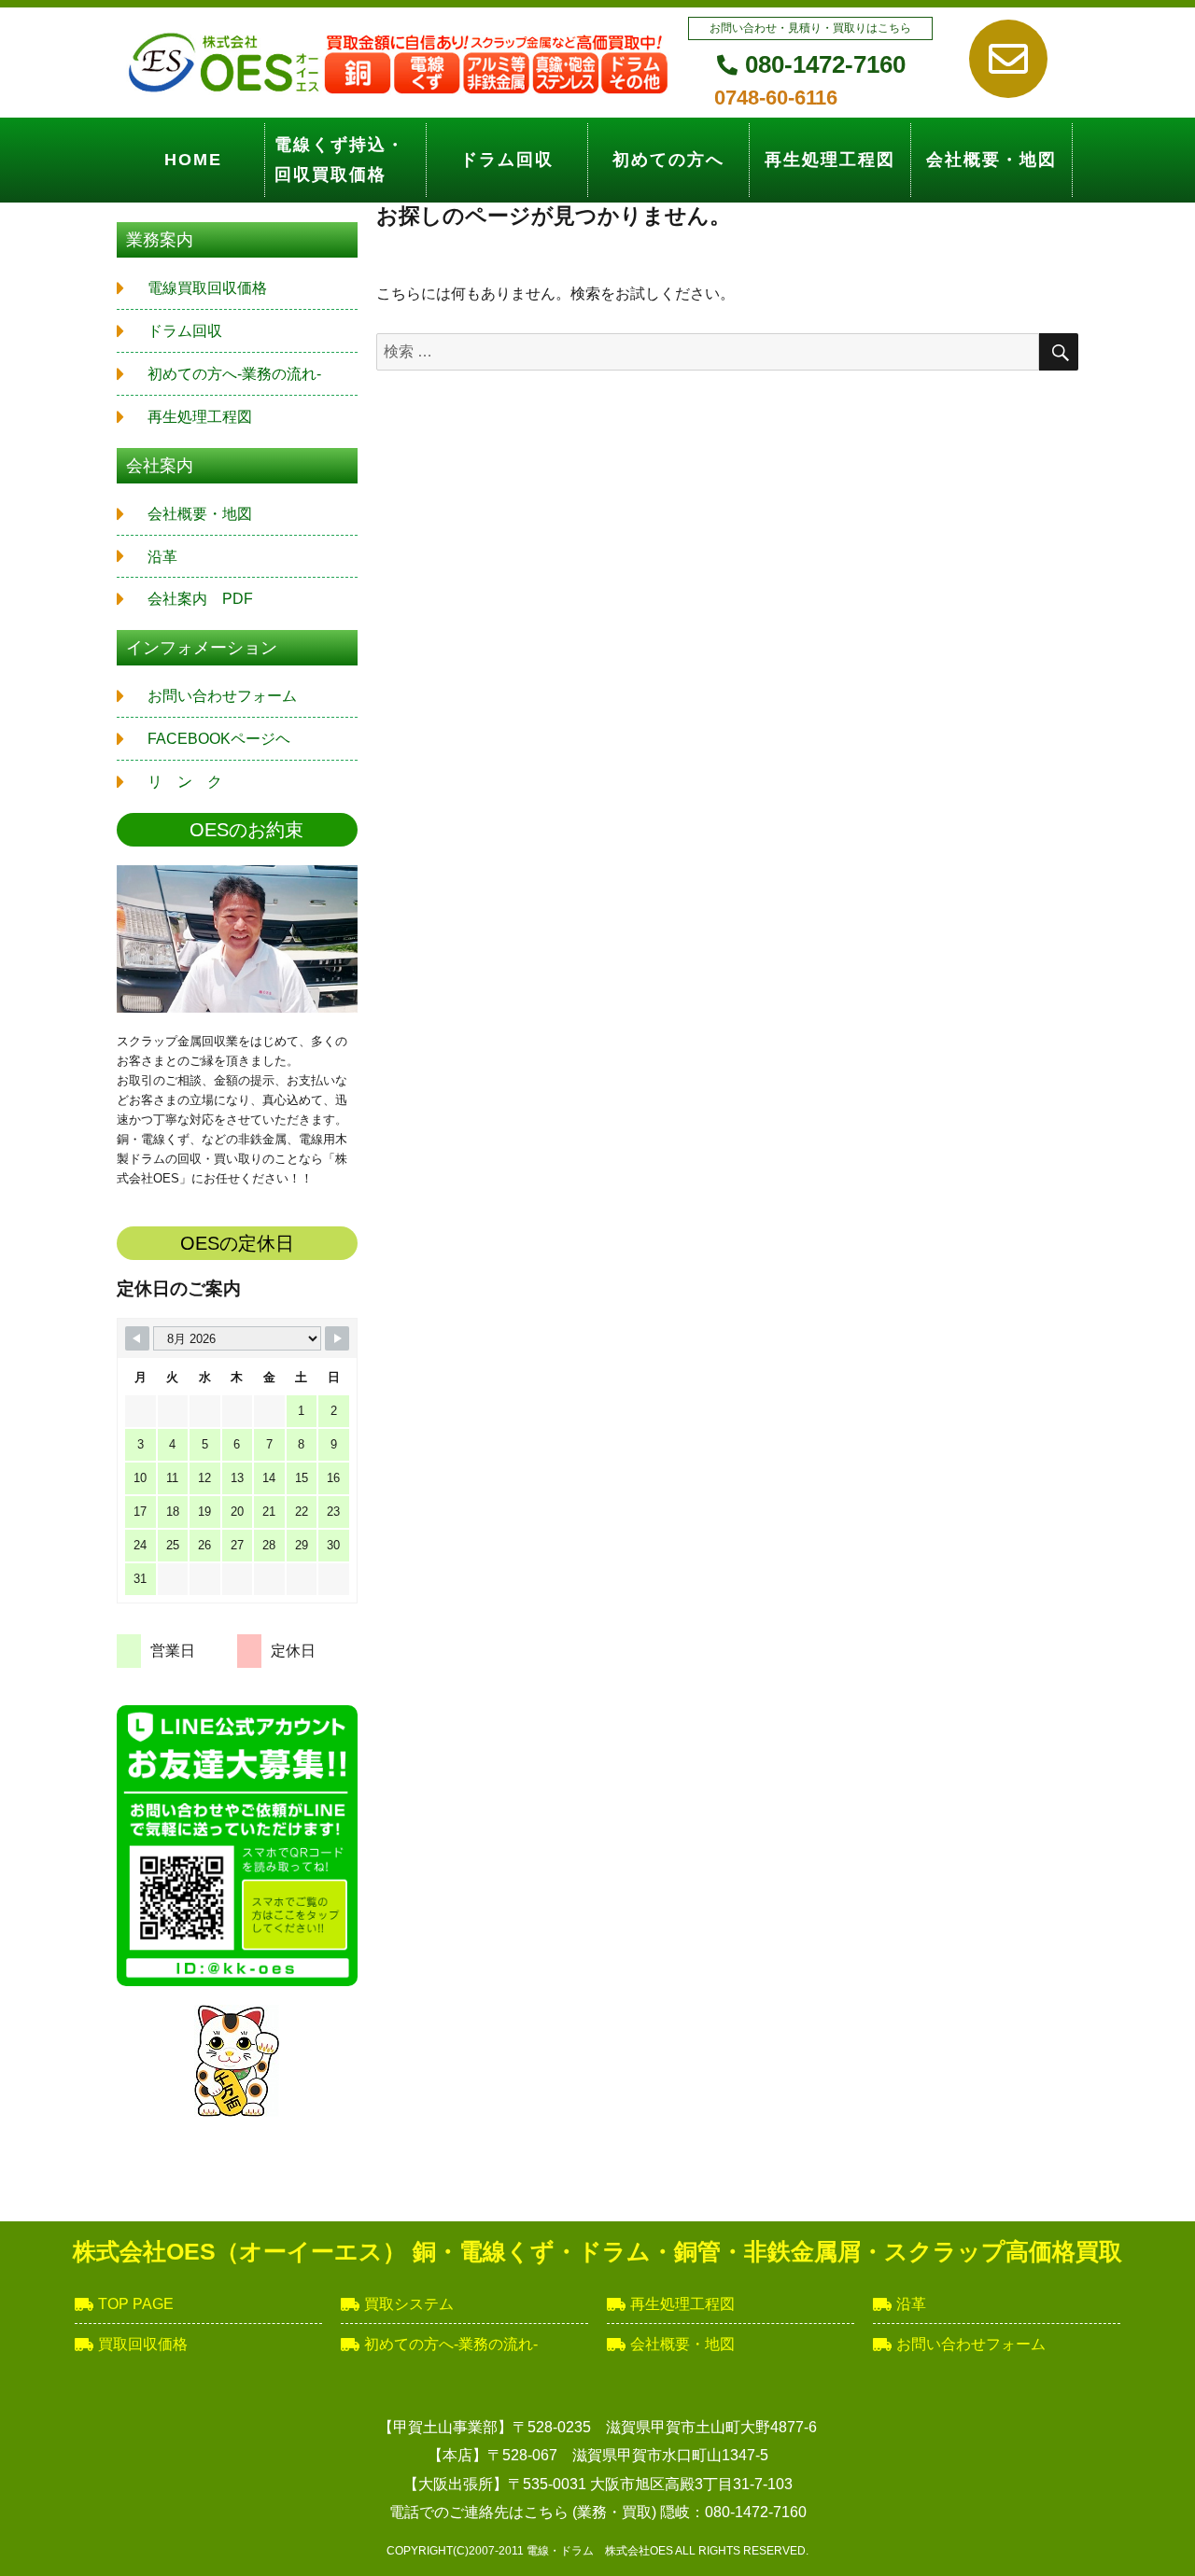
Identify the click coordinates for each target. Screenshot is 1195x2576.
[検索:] (708, 351)
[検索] (1059, 352)
